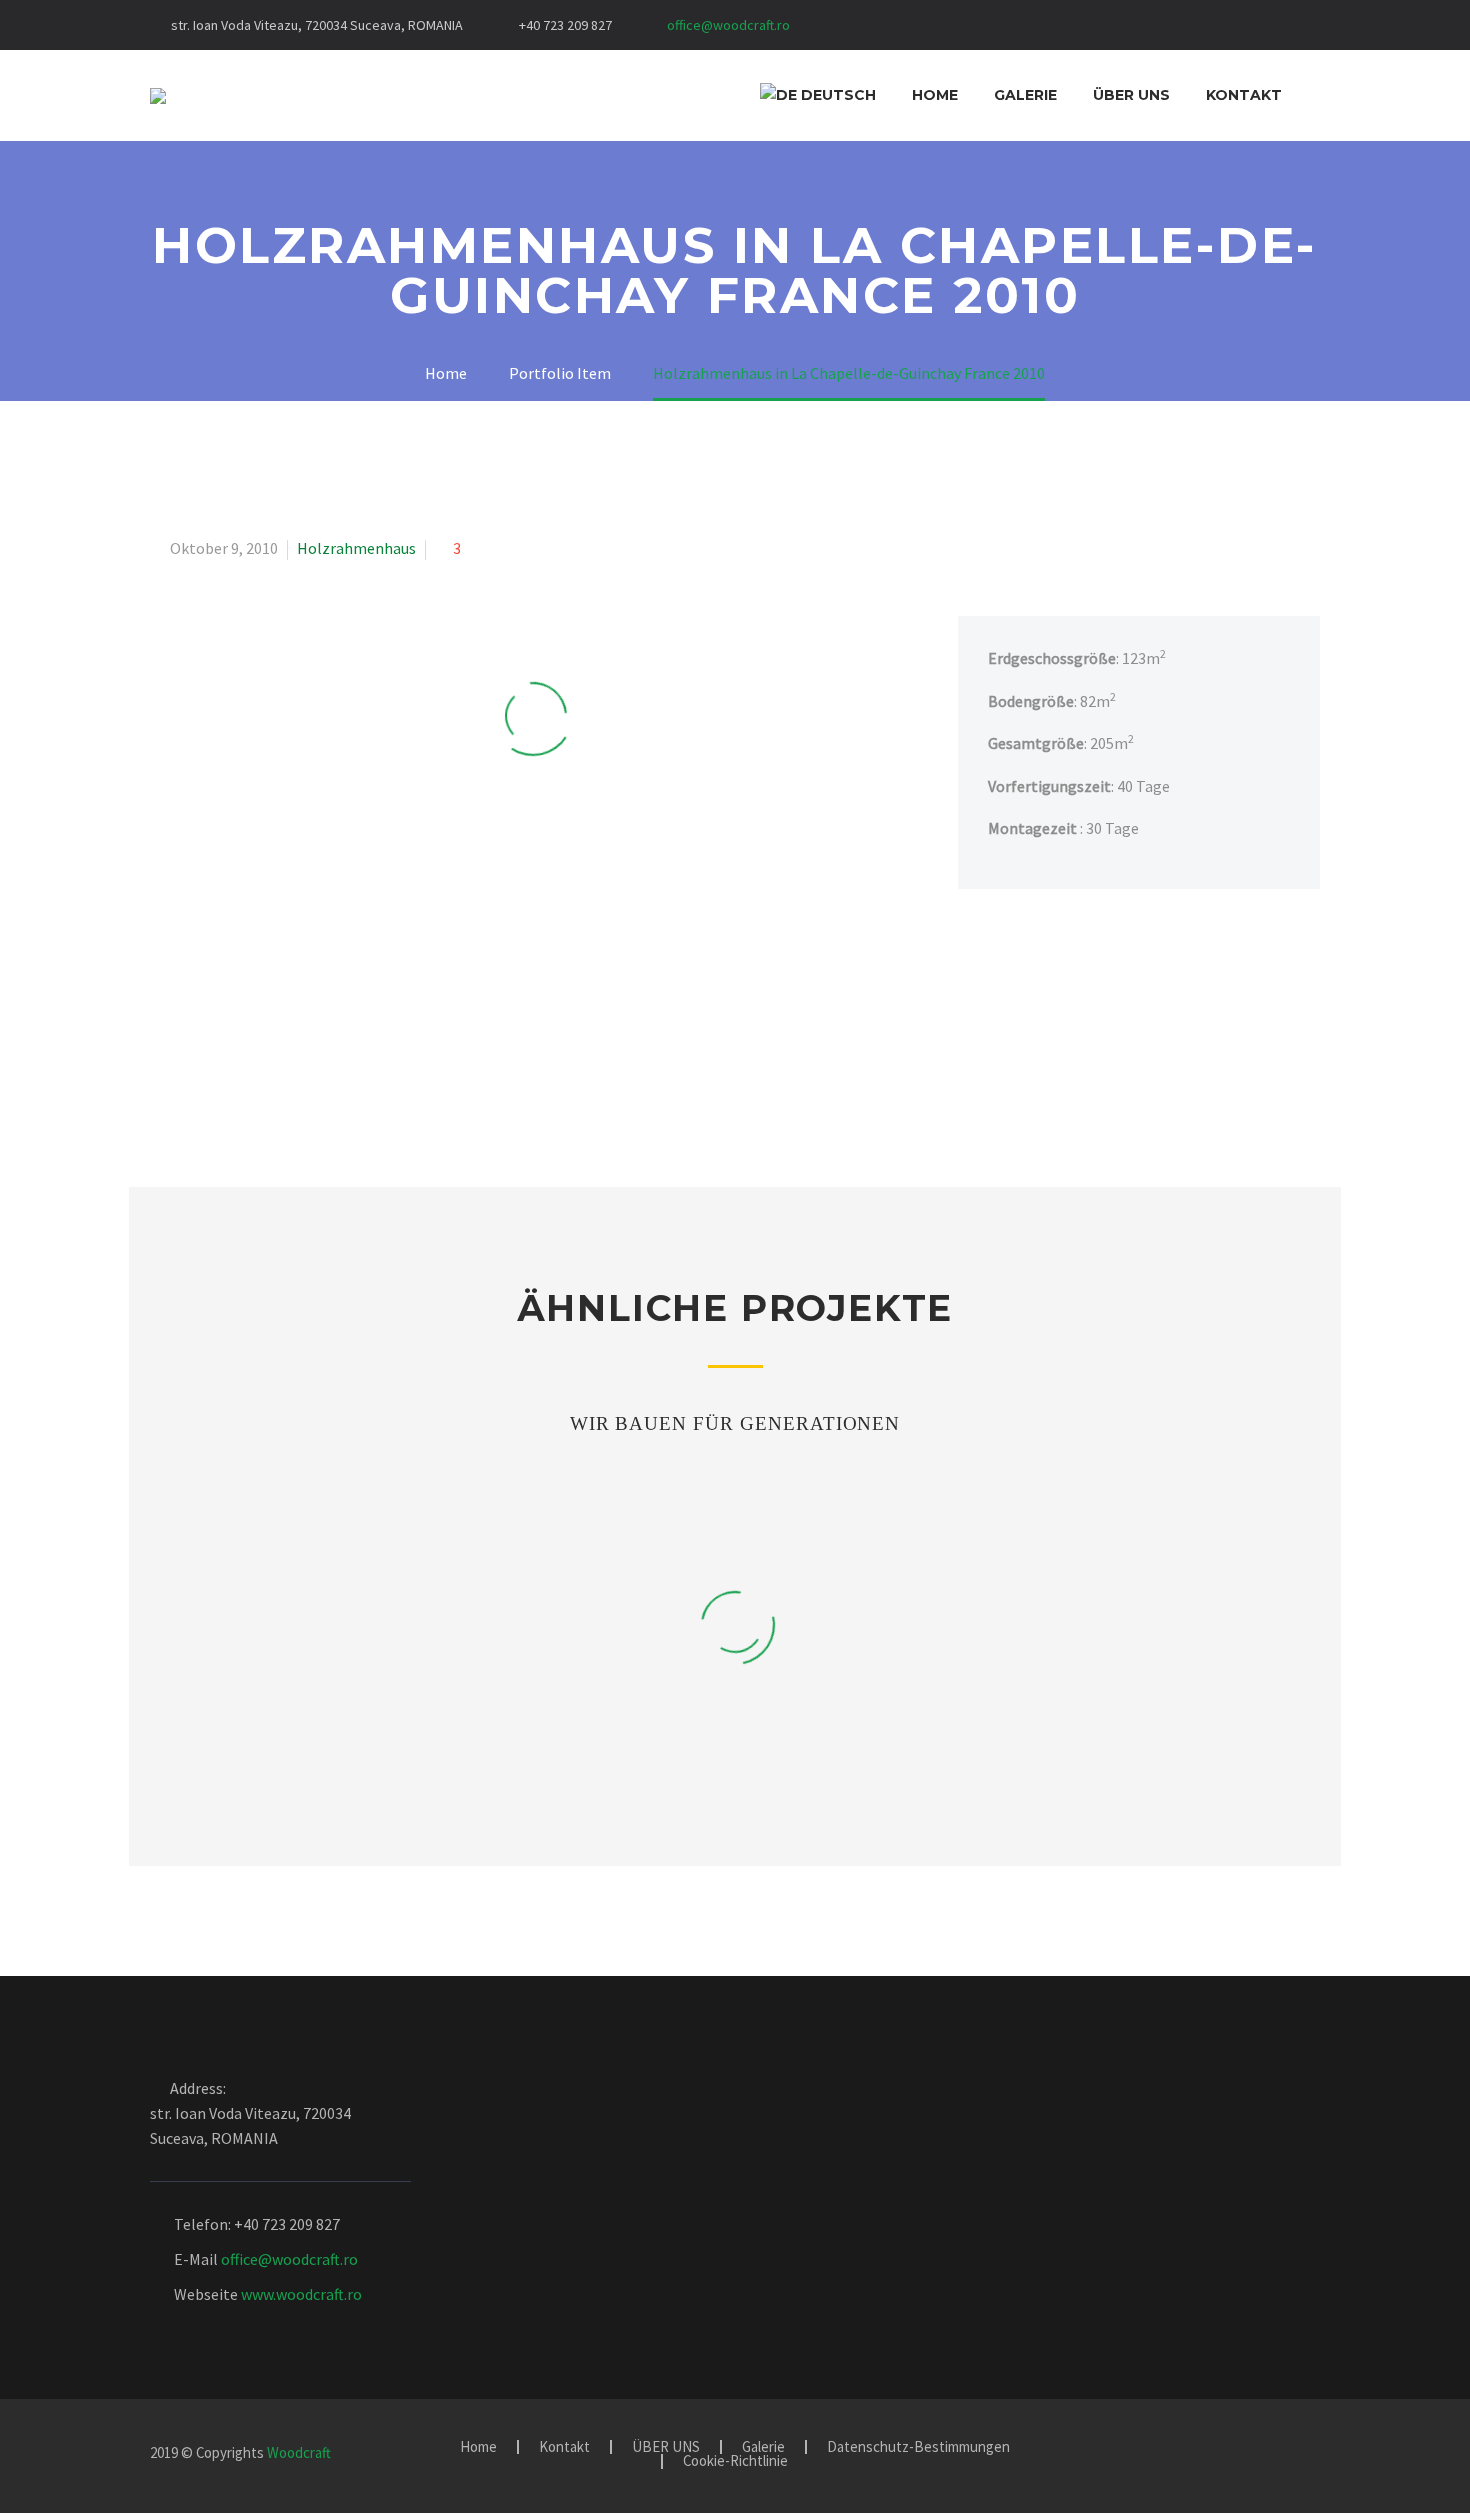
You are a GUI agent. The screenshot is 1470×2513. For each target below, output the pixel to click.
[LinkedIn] (900, 29)
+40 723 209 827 (565, 25)
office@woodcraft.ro (728, 25)
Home (935, 95)
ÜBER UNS (1131, 95)
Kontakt (1244, 95)
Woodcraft (299, 2452)
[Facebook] (870, 29)
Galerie (1025, 95)
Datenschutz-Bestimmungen (918, 2447)
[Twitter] (930, 29)
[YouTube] (960, 29)
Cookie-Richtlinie (735, 2461)
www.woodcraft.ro (301, 2294)
